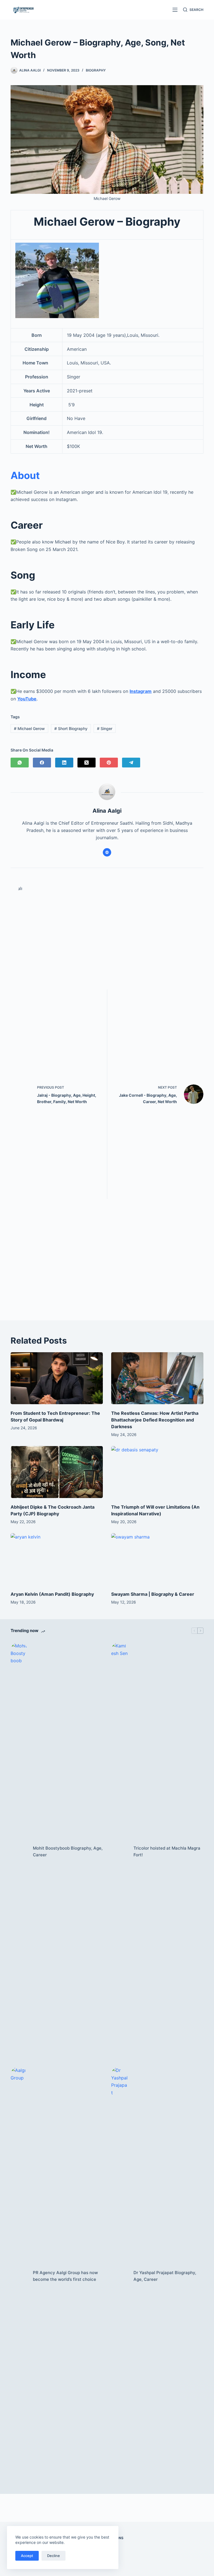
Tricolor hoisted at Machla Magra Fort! (167, 1852)
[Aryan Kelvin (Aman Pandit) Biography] (57, 1559)
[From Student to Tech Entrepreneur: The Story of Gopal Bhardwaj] (57, 1378)
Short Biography (71, 728)
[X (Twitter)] (87, 763)
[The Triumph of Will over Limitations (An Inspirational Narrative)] (157, 1472)
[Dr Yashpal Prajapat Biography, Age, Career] (120, 2276)
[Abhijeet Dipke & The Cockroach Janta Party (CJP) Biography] (57, 1472)
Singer (105, 728)
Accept (27, 2556)
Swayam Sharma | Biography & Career (153, 1594)
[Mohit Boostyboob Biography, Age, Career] (19, 1852)
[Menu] (175, 10)
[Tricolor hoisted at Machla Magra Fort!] (120, 1852)
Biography (96, 70)
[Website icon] (107, 852)
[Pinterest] (109, 763)
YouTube (27, 699)
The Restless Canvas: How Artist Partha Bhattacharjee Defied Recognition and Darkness (155, 1420)
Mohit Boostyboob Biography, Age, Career (68, 1852)
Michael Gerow (29, 728)
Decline (53, 2556)
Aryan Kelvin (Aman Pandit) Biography (52, 1594)
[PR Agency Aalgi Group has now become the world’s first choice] (19, 2276)
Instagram (141, 691)
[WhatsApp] (20, 763)
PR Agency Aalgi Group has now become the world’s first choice (65, 2276)
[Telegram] (131, 763)
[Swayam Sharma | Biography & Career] (157, 1559)
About (25, 475)
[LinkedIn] (64, 763)
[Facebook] (42, 763)
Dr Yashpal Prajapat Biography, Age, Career (165, 2276)
